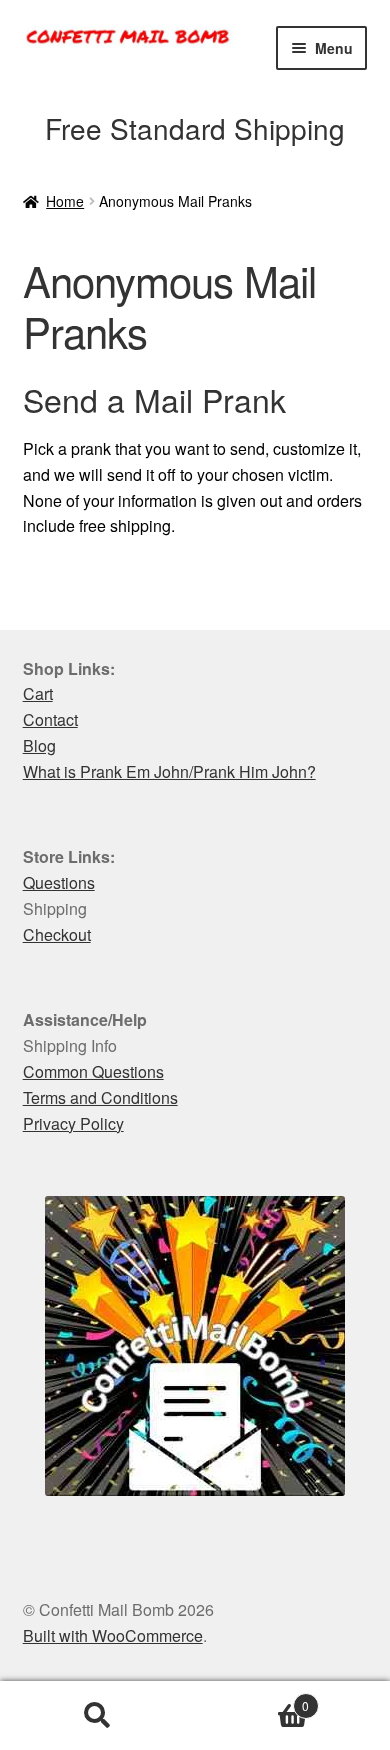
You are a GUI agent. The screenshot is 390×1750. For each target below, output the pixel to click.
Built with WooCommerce (113, 1635)
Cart (38, 693)
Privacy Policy (73, 1123)
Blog (39, 745)
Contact (50, 719)
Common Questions (93, 1071)
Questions (59, 882)
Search (97, 1716)
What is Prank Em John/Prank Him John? (169, 771)
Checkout (57, 934)
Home (65, 201)
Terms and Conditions (100, 1097)
